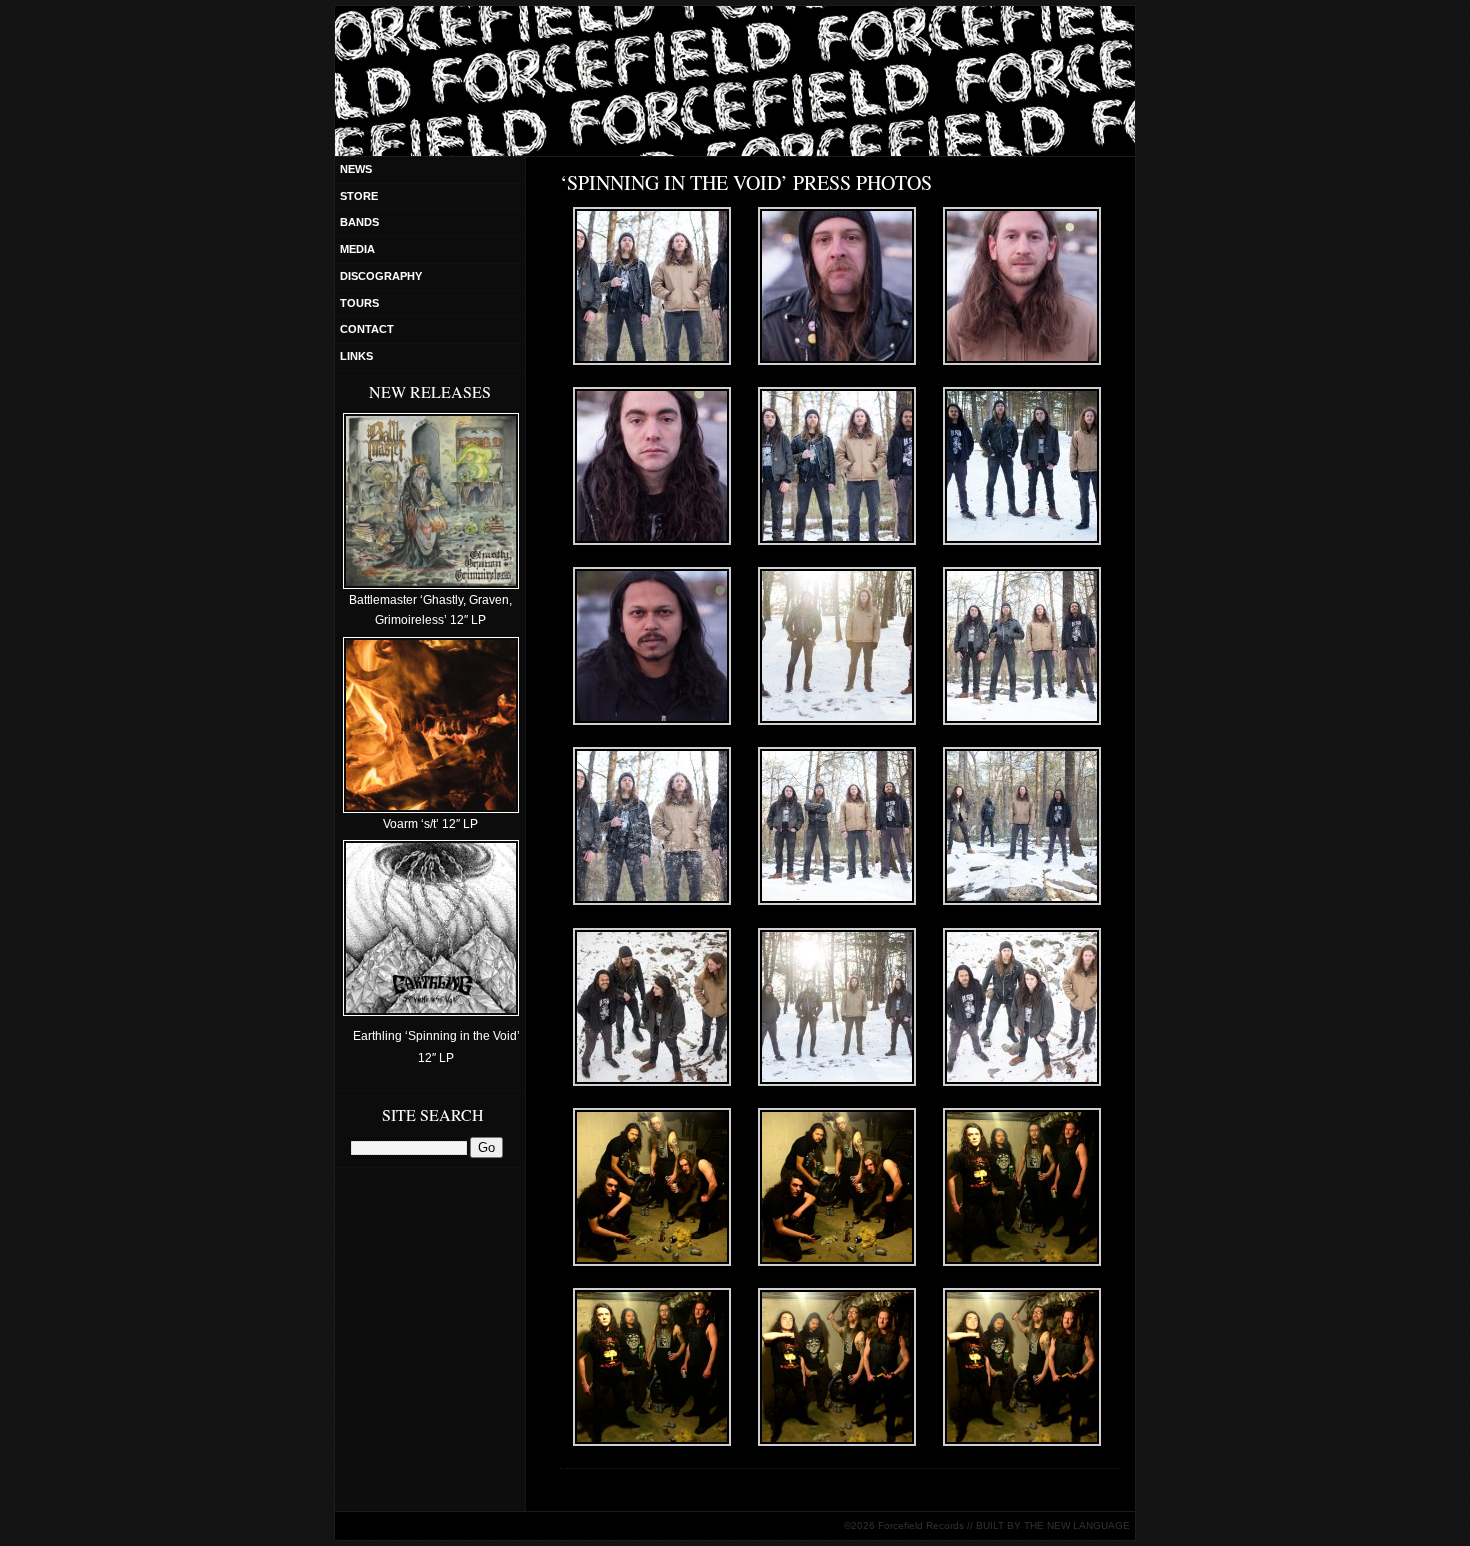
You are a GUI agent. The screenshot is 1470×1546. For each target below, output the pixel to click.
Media (357, 249)
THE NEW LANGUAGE (1077, 1525)
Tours (359, 303)
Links (356, 356)
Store (359, 196)
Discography (381, 276)
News (356, 169)
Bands (359, 222)
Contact (367, 329)
